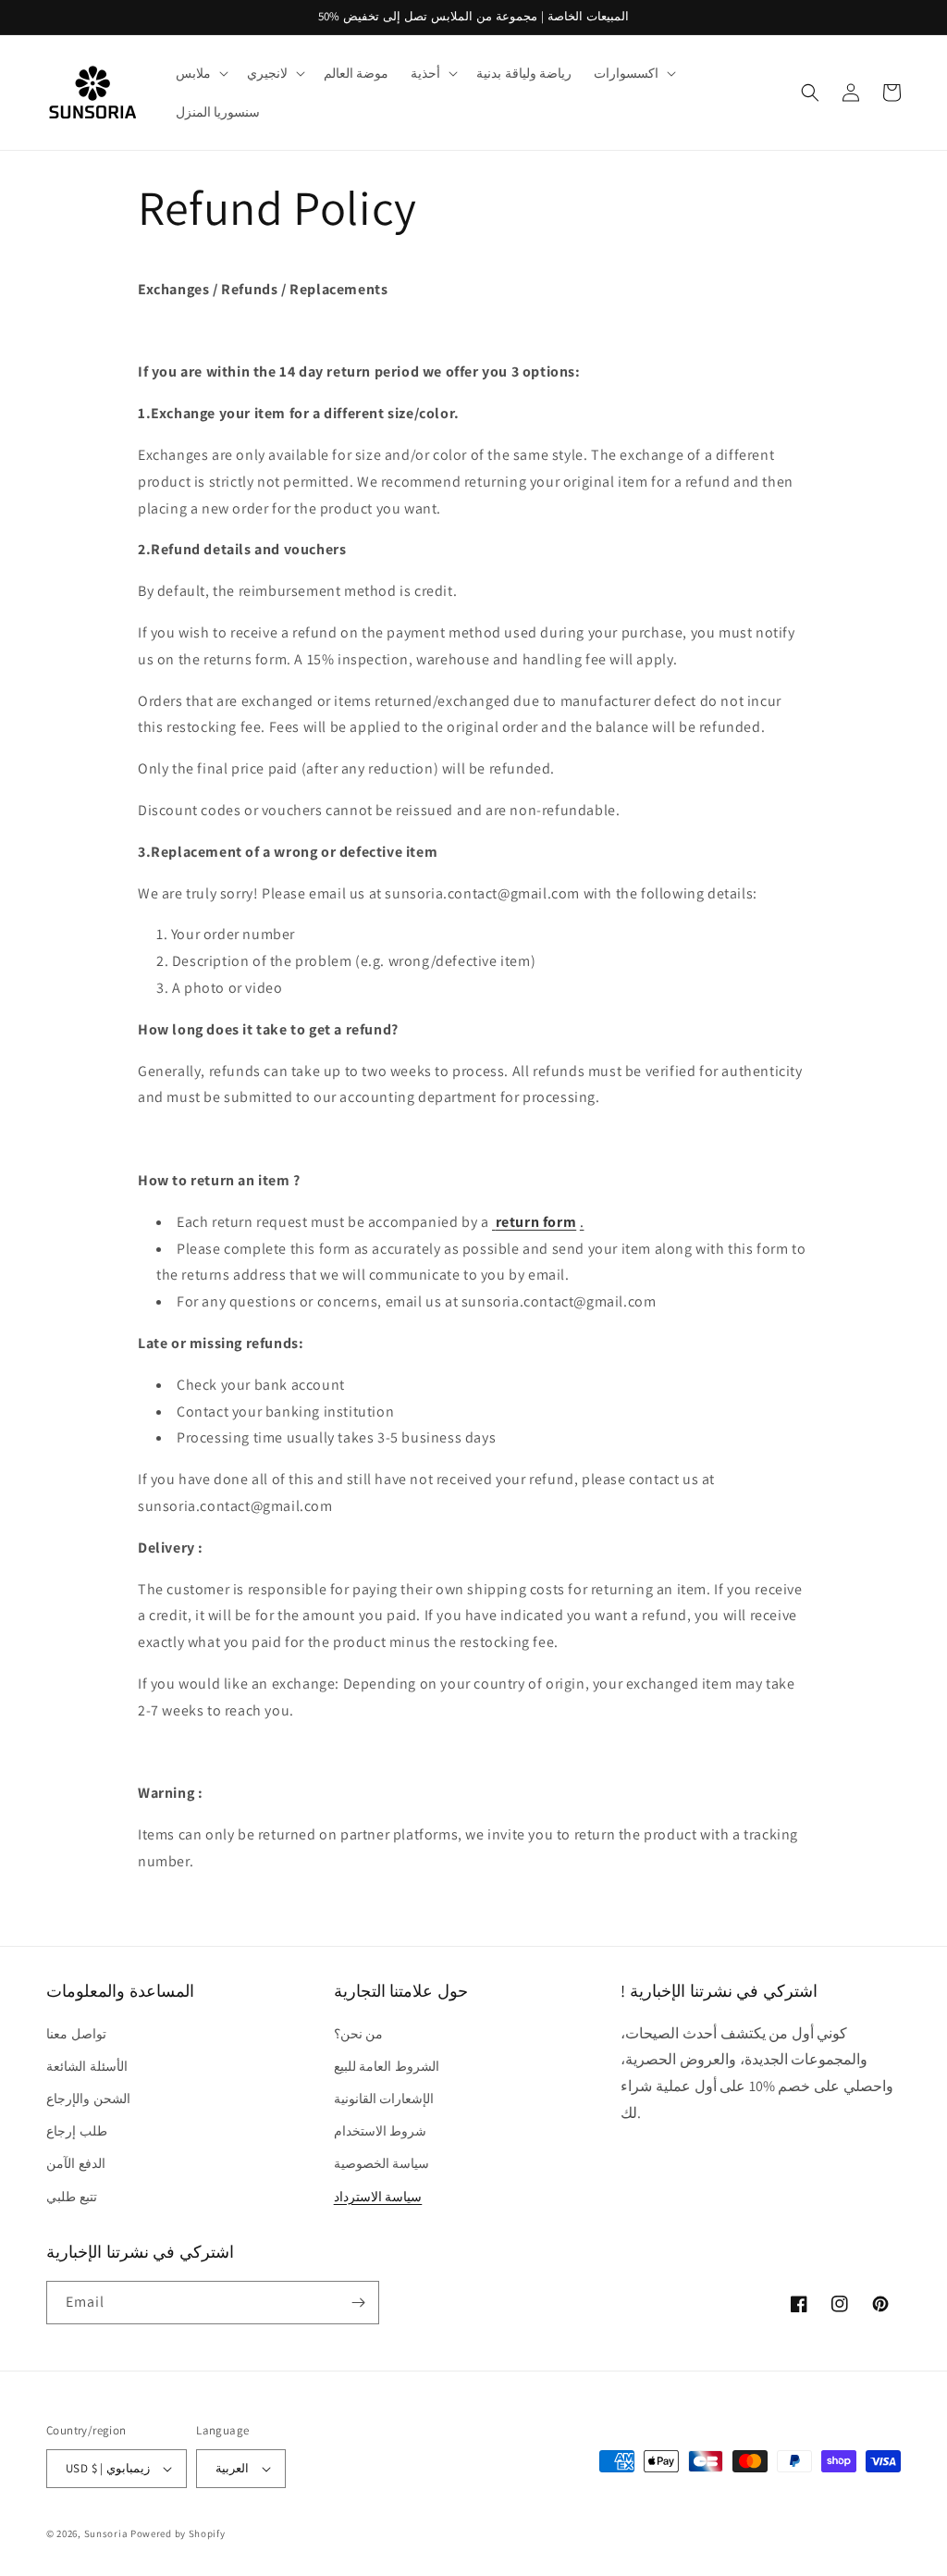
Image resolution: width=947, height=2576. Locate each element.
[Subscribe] (358, 2303)
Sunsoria (106, 2533)
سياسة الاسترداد (378, 2197)
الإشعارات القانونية (384, 2099)
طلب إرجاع (77, 2131)
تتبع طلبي (72, 2197)
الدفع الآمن (76, 2163)
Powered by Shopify (178, 2533)
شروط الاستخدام (381, 2131)
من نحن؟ (359, 2034)
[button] (200, 73)
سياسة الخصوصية (382, 2163)
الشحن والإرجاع (88, 2099)
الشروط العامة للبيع (387, 2066)
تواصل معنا (76, 2034)
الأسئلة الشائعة (87, 2066)
